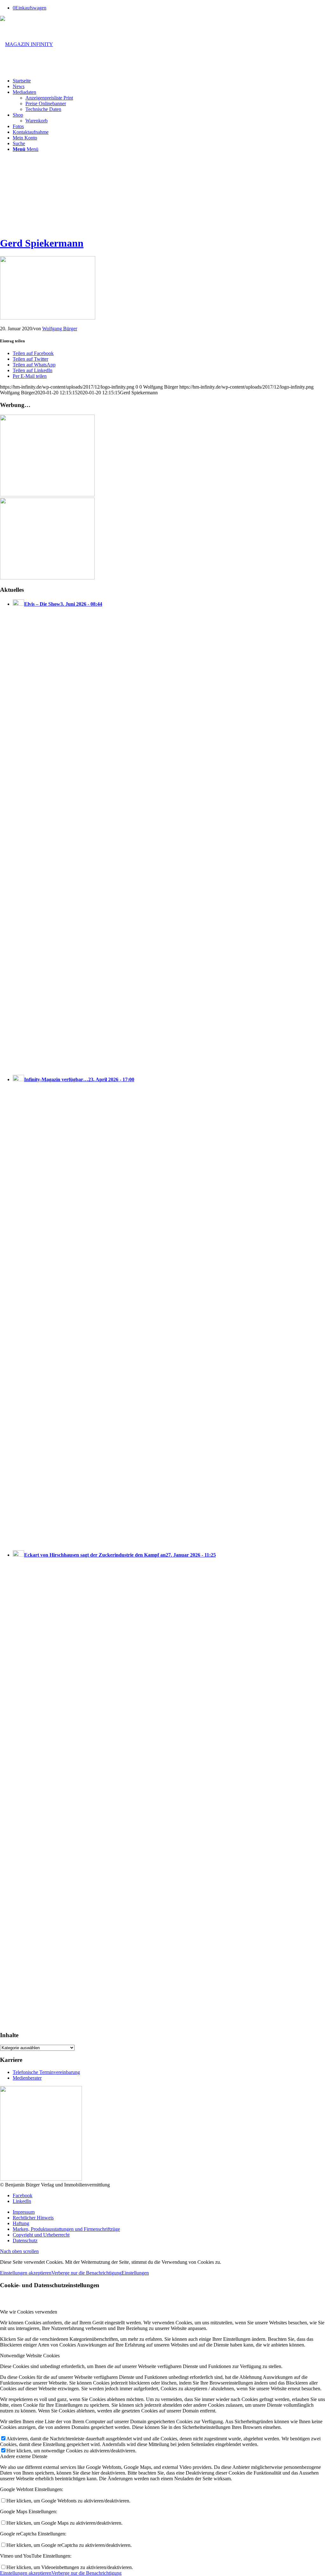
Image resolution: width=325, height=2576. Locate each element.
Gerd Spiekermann (42, 243)
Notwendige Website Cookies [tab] (30, 2356)
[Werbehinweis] (41, 2179)
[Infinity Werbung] (47, 495)
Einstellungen (135, 2273)
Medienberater (27, 2078)
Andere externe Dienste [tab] (24, 2456)
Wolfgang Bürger (60, 329)
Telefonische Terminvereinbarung (46, 2072)
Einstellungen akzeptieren (26, 2273)
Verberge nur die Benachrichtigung (86, 2273)
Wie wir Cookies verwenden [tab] (29, 2312)
